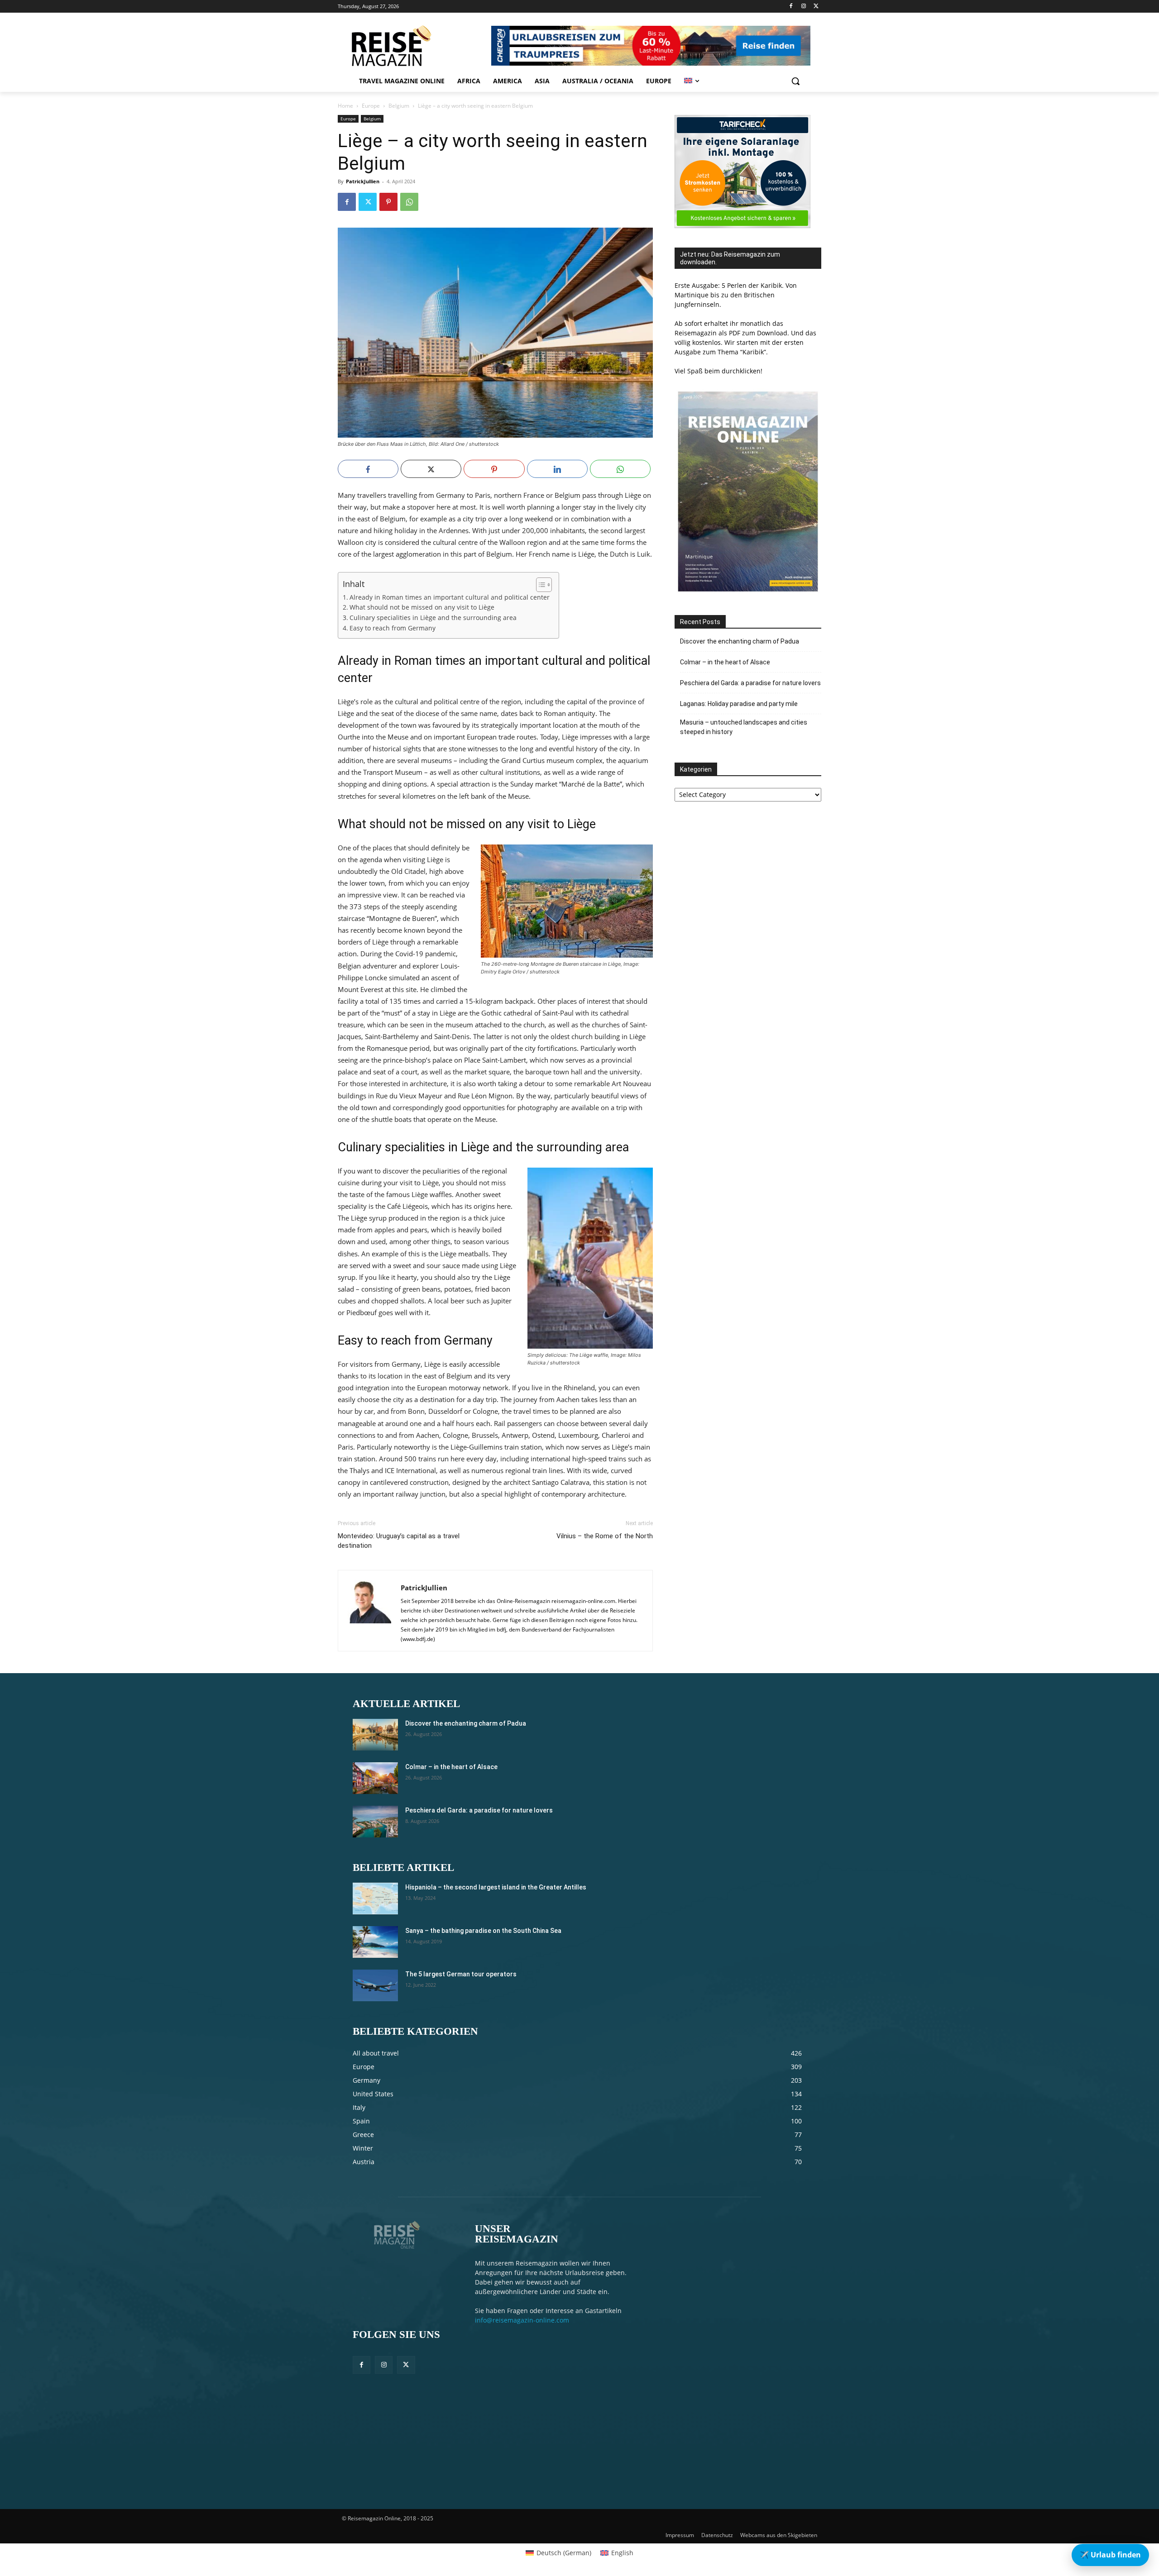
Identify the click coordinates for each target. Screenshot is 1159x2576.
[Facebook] (791, 7)
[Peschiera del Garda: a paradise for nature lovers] (375, 1822)
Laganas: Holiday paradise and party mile (739, 704)
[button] (795, 81)
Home (345, 106)
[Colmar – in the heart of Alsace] (375, 1778)
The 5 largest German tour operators (461, 1974)
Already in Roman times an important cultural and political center (450, 597)
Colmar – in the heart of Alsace (725, 662)
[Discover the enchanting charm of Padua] (375, 1735)
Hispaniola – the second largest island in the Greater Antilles (496, 1887)
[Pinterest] (388, 202)
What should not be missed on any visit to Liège (422, 607)
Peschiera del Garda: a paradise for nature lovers (750, 683)
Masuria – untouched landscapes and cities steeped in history (744, 727)
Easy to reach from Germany (393, 628)
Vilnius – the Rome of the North (605, 1536)
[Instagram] (803, 7)
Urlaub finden (1110, 2555)
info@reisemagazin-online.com (522, 2320)
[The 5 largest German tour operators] (375, 1985)
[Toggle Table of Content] (539, 585)
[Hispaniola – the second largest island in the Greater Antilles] (375, 1899)
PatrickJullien (363, 181)
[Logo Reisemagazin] (413, 46)
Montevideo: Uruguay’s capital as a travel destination (399, 1541)
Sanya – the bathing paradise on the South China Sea (483, 1931)
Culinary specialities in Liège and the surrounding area (433, 618)
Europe (371, 106)
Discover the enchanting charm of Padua (740, 641)
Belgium (399, 106)
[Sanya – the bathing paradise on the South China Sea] (375, 1942)
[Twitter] (816, 7)
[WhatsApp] (409, 202)
